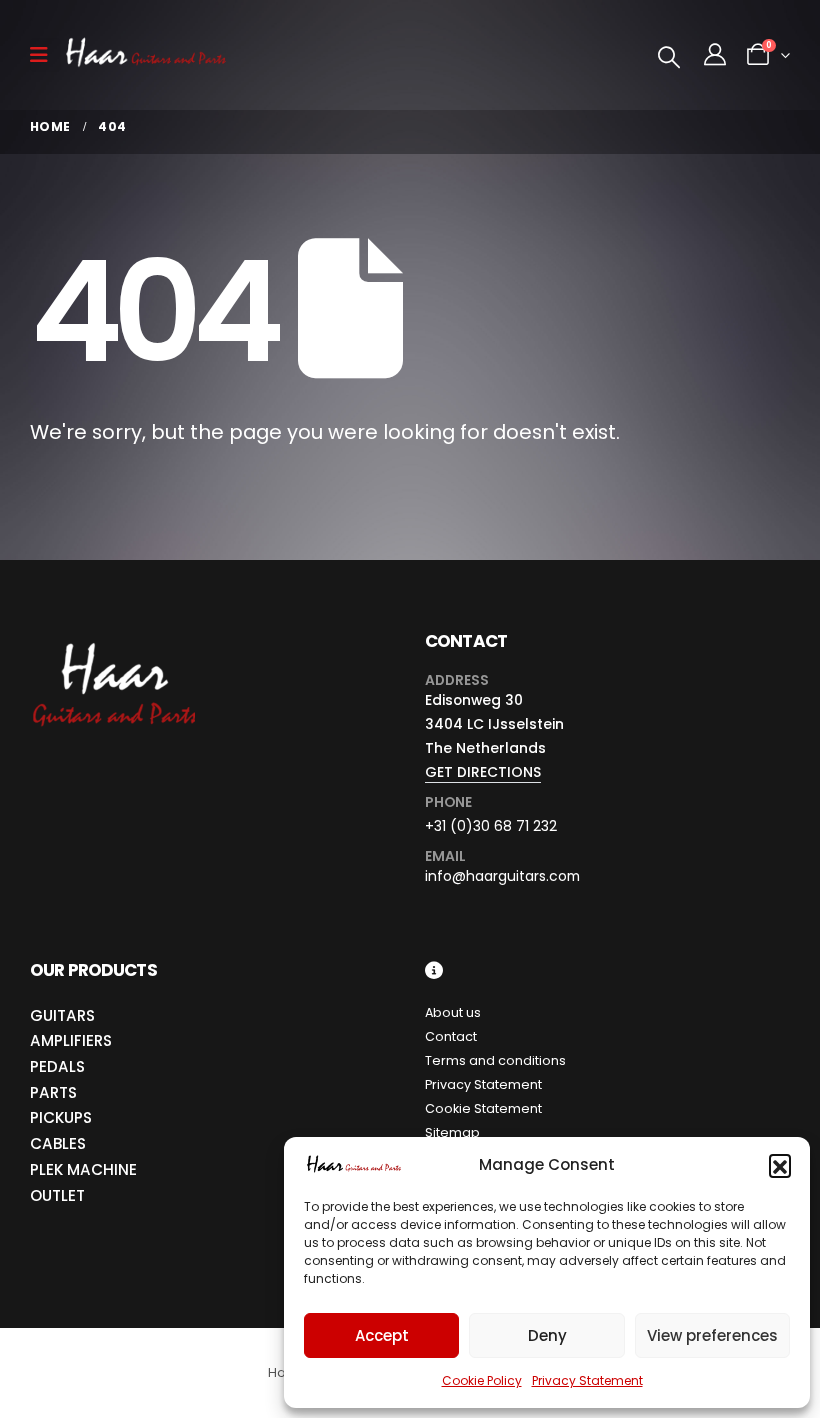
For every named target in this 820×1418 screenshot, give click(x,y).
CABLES (58, 1143)
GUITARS (62, 1015)
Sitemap (452, 1132)
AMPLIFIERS (71, 1040)
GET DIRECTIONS (483, 772)
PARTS (53, 1092)
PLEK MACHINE (83, 1169)
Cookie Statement (483, 1108)
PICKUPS (61, 1117)
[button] (780, 1165)
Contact (451, 1036)
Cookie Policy (482, 1380)
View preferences (712, 1335)
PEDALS (57, 1066)
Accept (382, 1335)
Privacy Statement (587, 1380)
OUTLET (57, 1195)
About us (453, 1012)
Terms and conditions (495, 1060)
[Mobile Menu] (45, 55)
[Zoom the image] (112, 643)
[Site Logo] (146, 55)
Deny (547, 1335)
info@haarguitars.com (502, 876)
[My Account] (715, 55)
